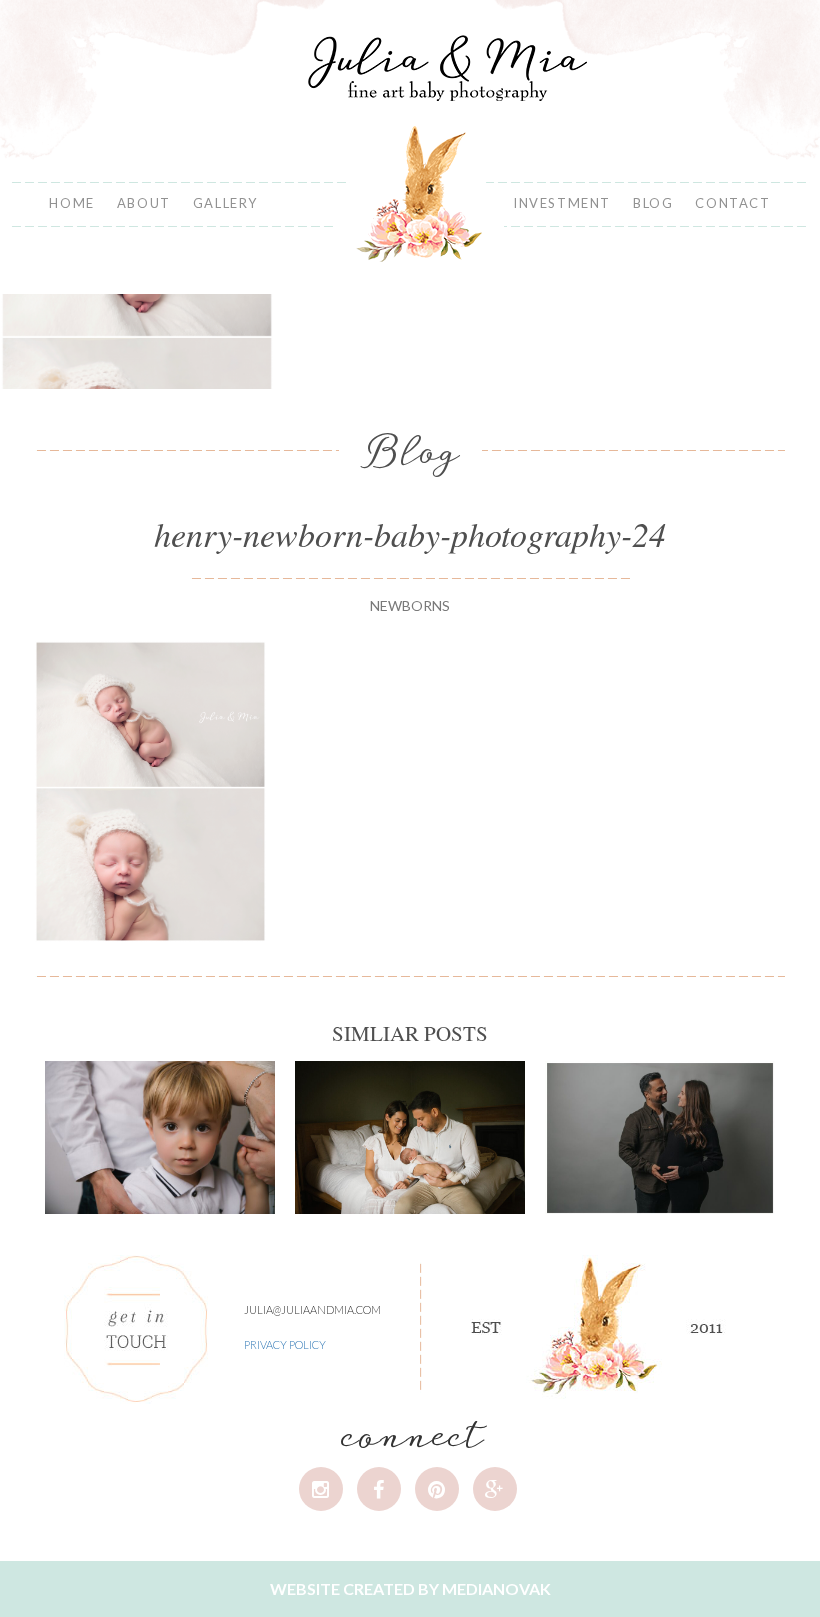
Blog (653, 203)
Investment (562, 203)
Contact (732, 203)
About (144, 203)
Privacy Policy (285, 1344)
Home (71, 203)
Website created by (410, 1588)
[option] (137, 341)
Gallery (225, 203)
